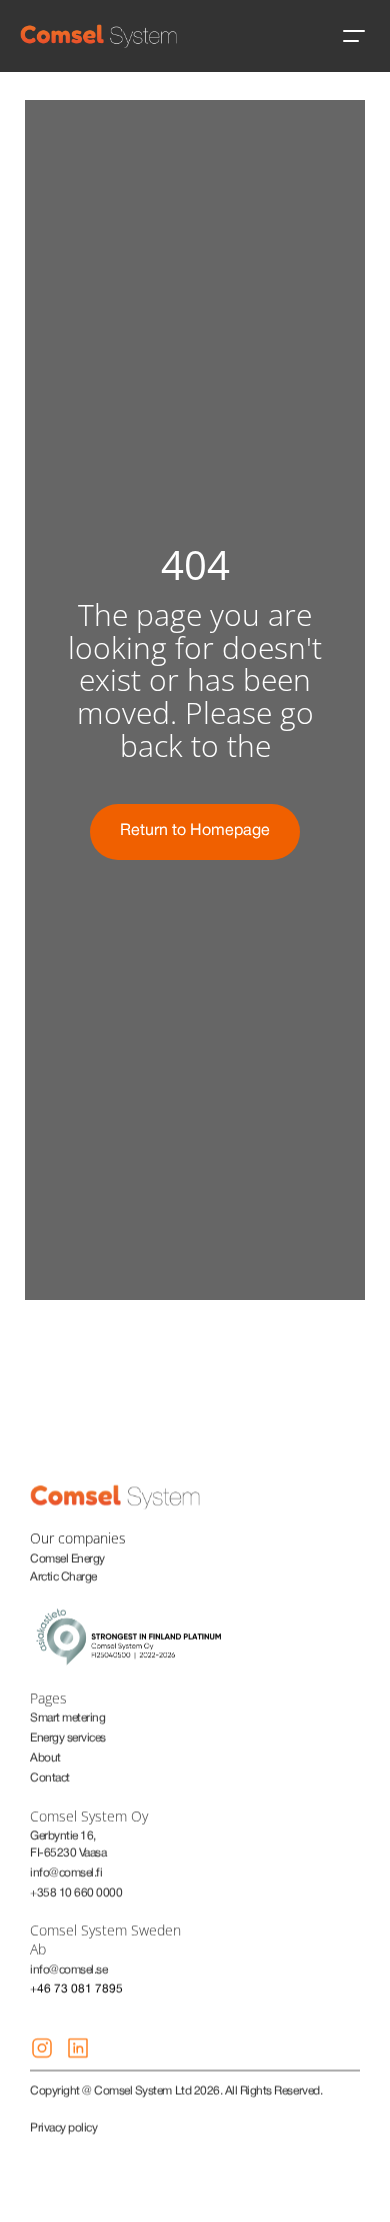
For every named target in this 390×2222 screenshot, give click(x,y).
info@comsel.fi (66, 1872)
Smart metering (67, 1717)
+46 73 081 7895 (76, 1988)
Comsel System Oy (89, 1815)
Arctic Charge (63, 1576)
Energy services (68, 1737)
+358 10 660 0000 (76, 1892)
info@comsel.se (68, 1969)
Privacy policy (63, 2127)
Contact (50, 1777)
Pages (48, 1697)
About (45, 1757)
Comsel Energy (67, 1558)
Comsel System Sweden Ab (107, 1939)
